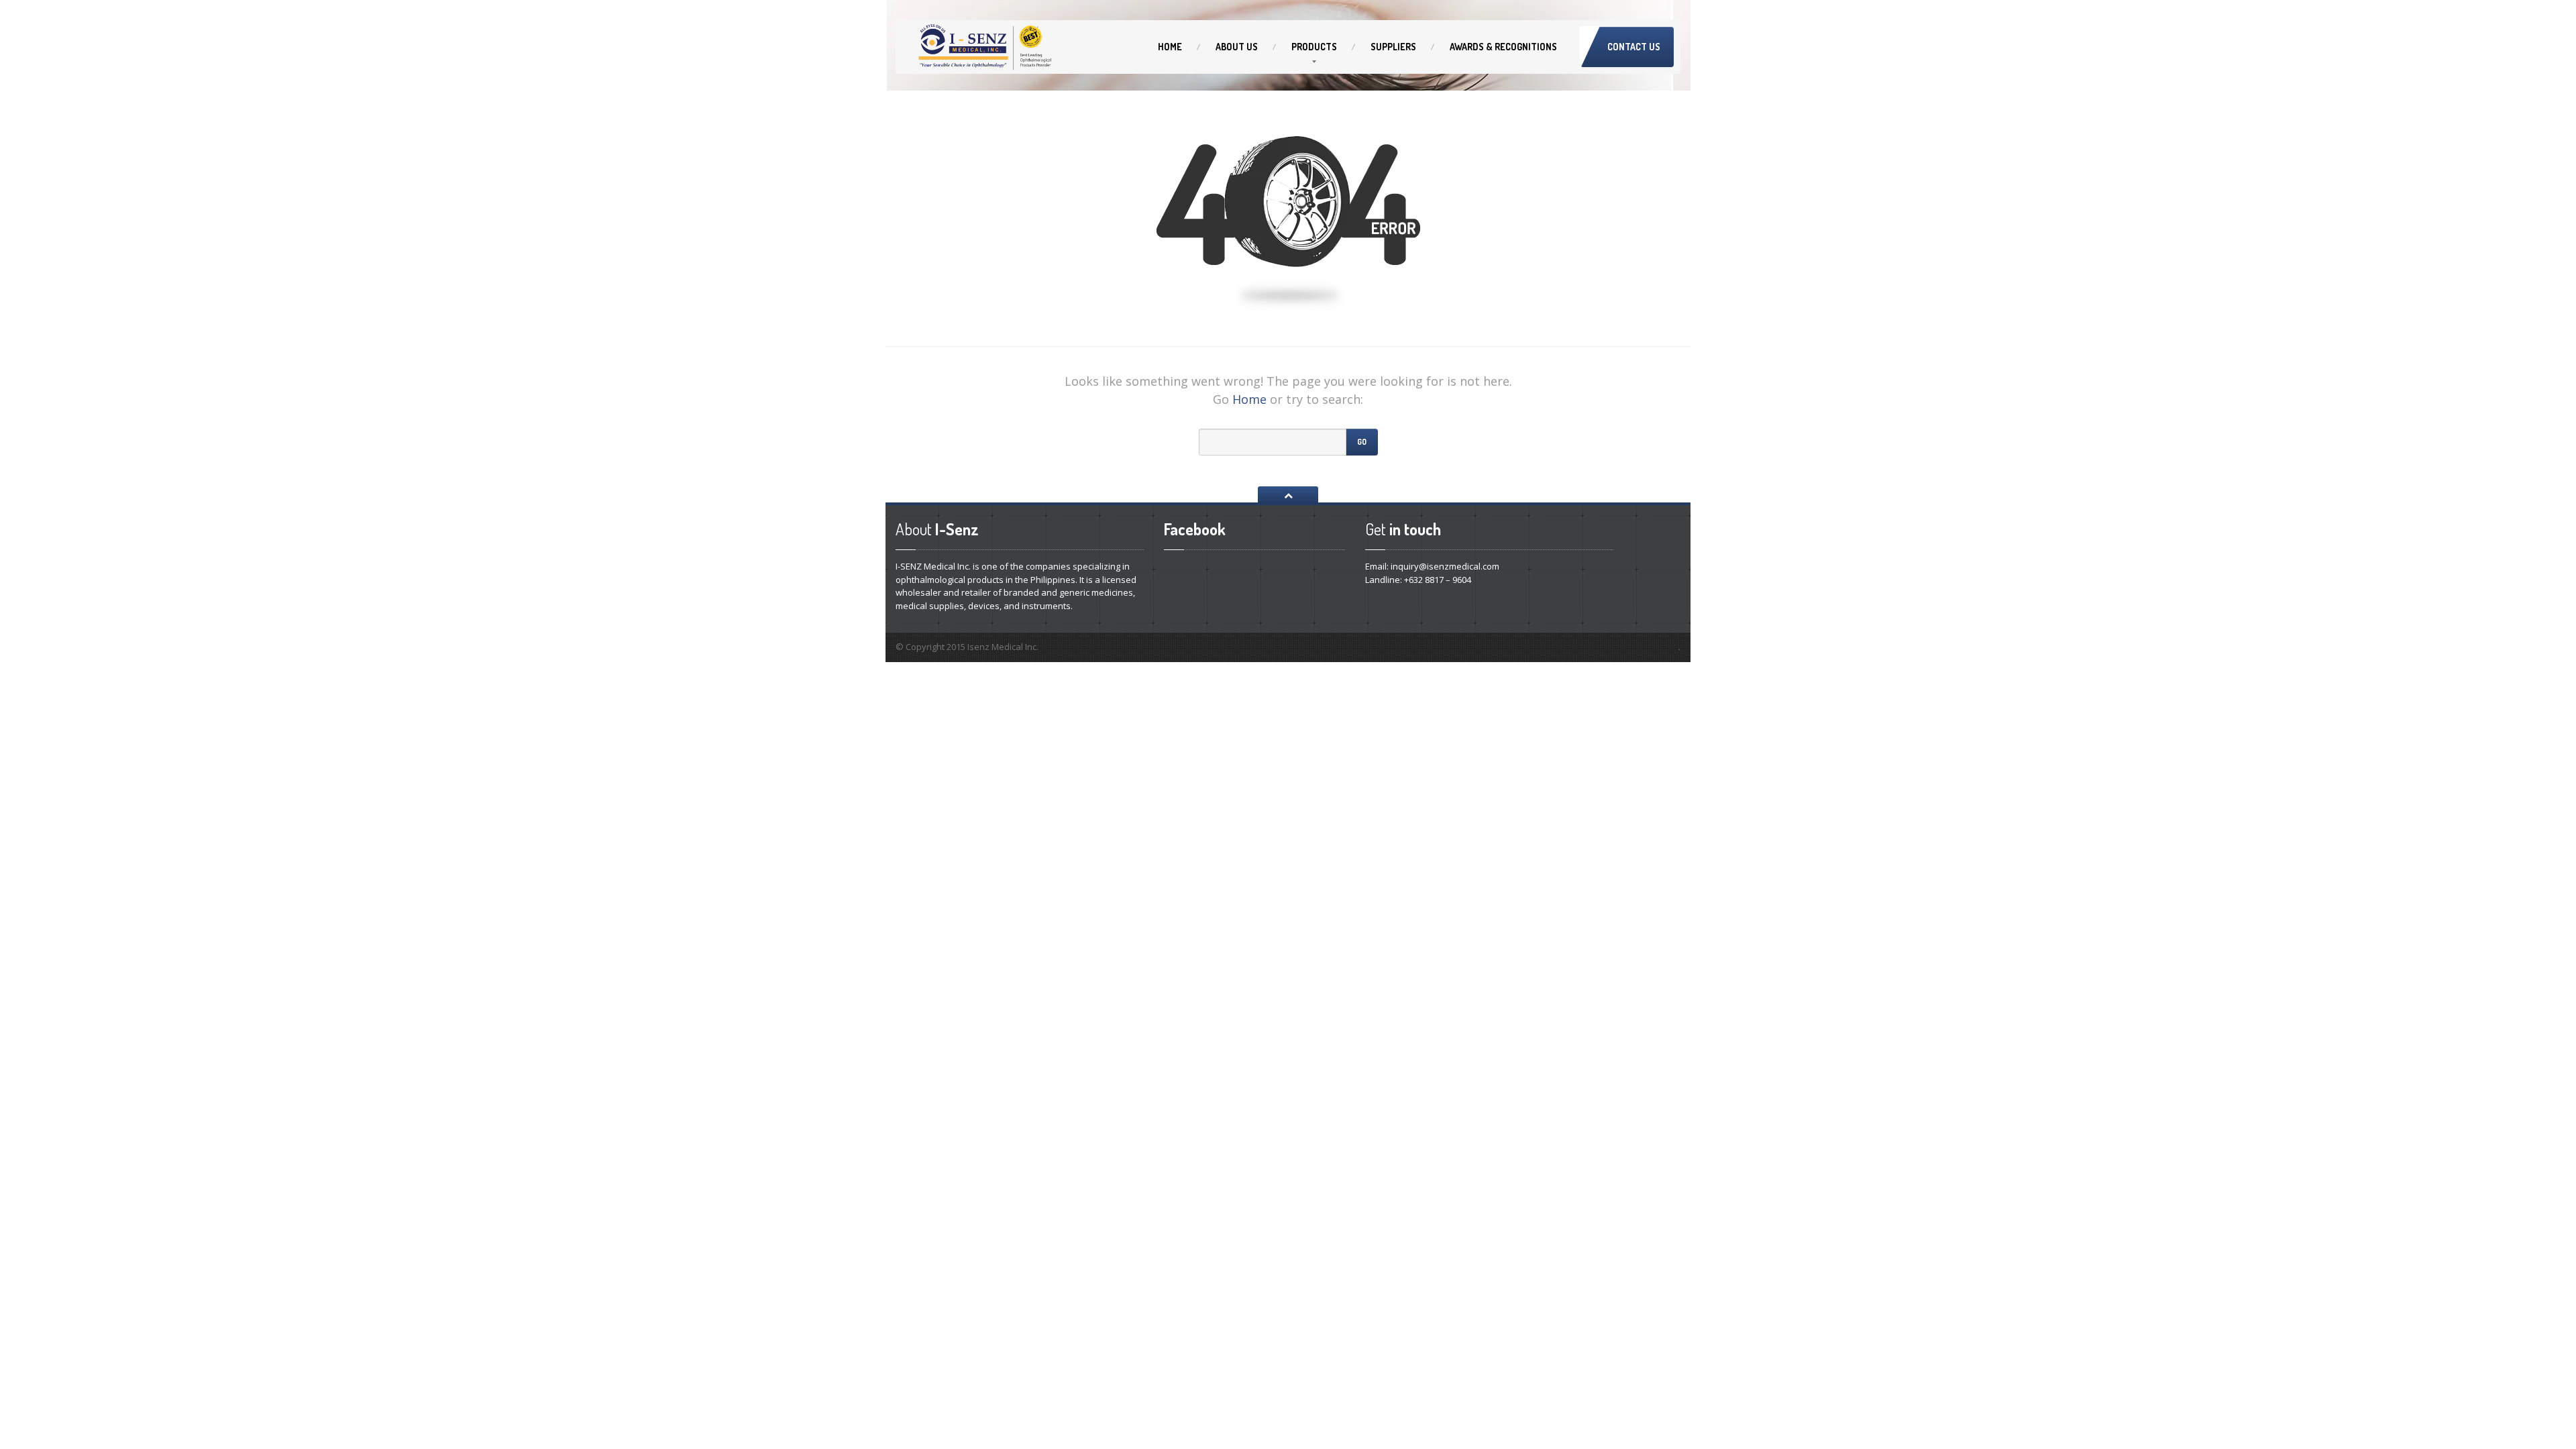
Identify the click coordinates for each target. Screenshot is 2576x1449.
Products (1314, 47)
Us (1237, 47)
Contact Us (1634, 47)
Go (1362, 442)
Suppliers (1393, 47)
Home (1170, 47)
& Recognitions (1503, 47)
